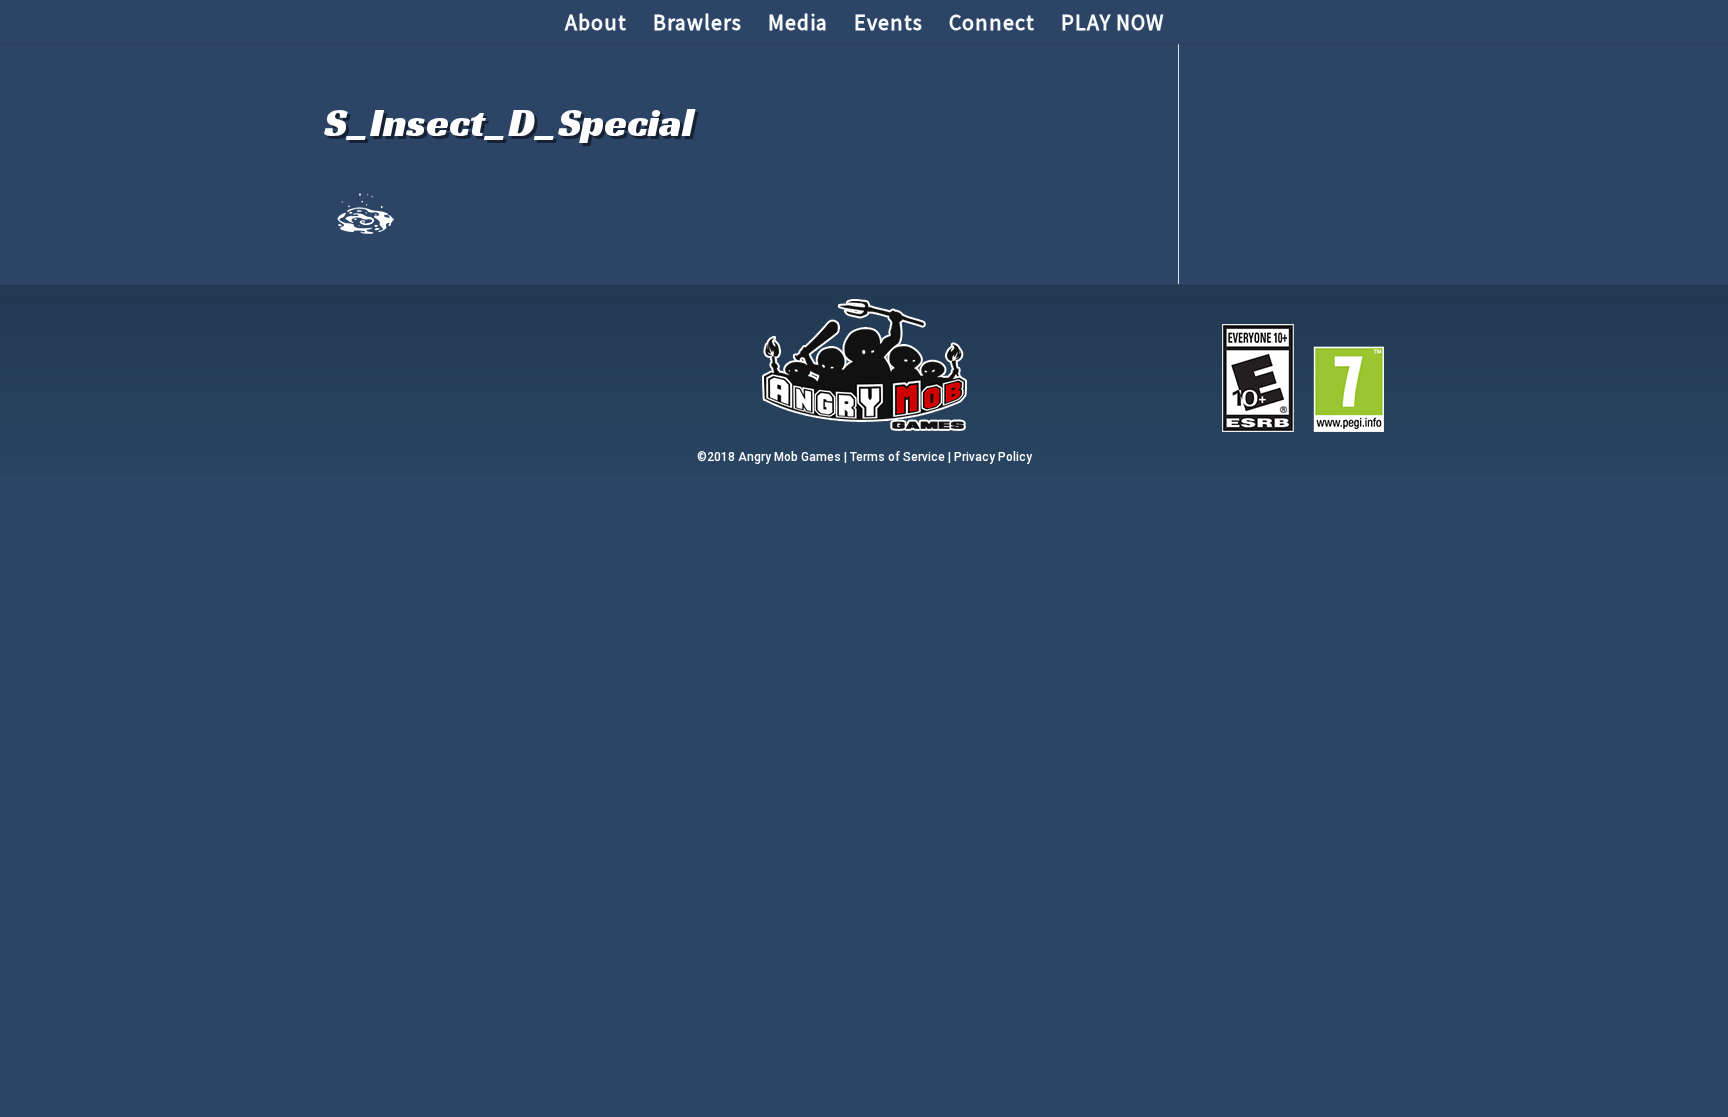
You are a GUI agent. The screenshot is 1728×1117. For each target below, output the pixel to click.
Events (888, 25)
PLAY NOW (1112, 25)
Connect (992, 25)
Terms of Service (897, 457)
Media (798, 25)
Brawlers (697, 25)
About (596, 25)
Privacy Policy (993, 457)
